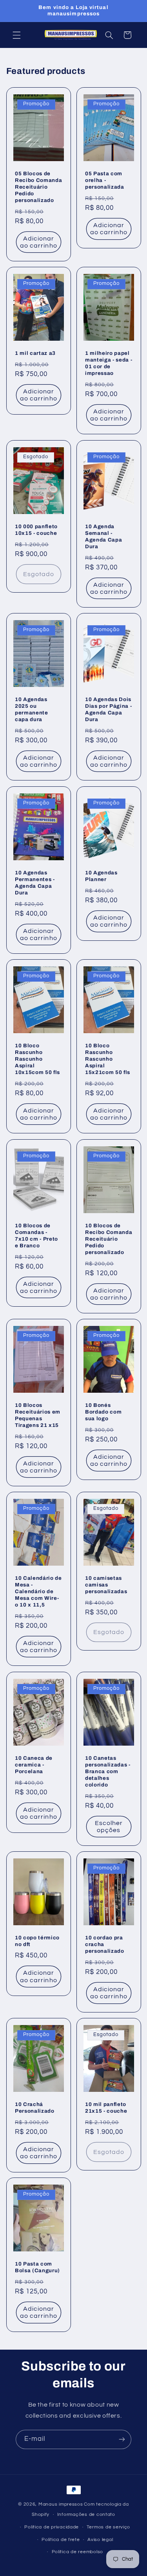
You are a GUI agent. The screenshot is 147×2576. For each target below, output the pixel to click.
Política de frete (61, 2540)
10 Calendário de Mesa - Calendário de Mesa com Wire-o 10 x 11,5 (38, 1591)
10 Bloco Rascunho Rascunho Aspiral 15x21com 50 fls (108, 1059)
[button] (16, 35)
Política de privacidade (52, 2527)
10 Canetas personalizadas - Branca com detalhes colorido (108, 1771)
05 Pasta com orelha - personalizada (105, 180)
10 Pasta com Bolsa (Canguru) (37, 2267)
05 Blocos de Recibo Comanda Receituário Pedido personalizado (38, 186)
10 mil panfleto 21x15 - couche (106, 2108)
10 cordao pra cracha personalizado (105, 1944)
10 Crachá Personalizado (35, 2108)
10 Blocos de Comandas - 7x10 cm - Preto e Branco (36, 1235)
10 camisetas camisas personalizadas (106, 1585)
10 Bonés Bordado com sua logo (103, 1412)
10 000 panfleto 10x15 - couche (36, 529)
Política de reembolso (77, 2552)
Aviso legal (100, 2540)
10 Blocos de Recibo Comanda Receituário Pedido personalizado (109, 1238)
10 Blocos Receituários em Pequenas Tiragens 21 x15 (38, 1415)
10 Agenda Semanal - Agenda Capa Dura (103, 536)
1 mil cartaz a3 (35, 353)
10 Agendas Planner (101, 876)
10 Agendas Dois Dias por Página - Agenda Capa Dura (108, 709)
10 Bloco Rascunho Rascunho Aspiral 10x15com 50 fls (37, 1059)
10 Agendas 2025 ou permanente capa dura (32, 709)
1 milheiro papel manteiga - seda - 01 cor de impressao (109, 363)
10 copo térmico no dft (37, 1941)
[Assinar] (122, 2439)
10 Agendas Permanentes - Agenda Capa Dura (35, 882)
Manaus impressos (61, 2504)
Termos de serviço (109, 2527)
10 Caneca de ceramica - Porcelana (34, 1765)
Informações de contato (86, 2514)
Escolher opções (108, 1826)
